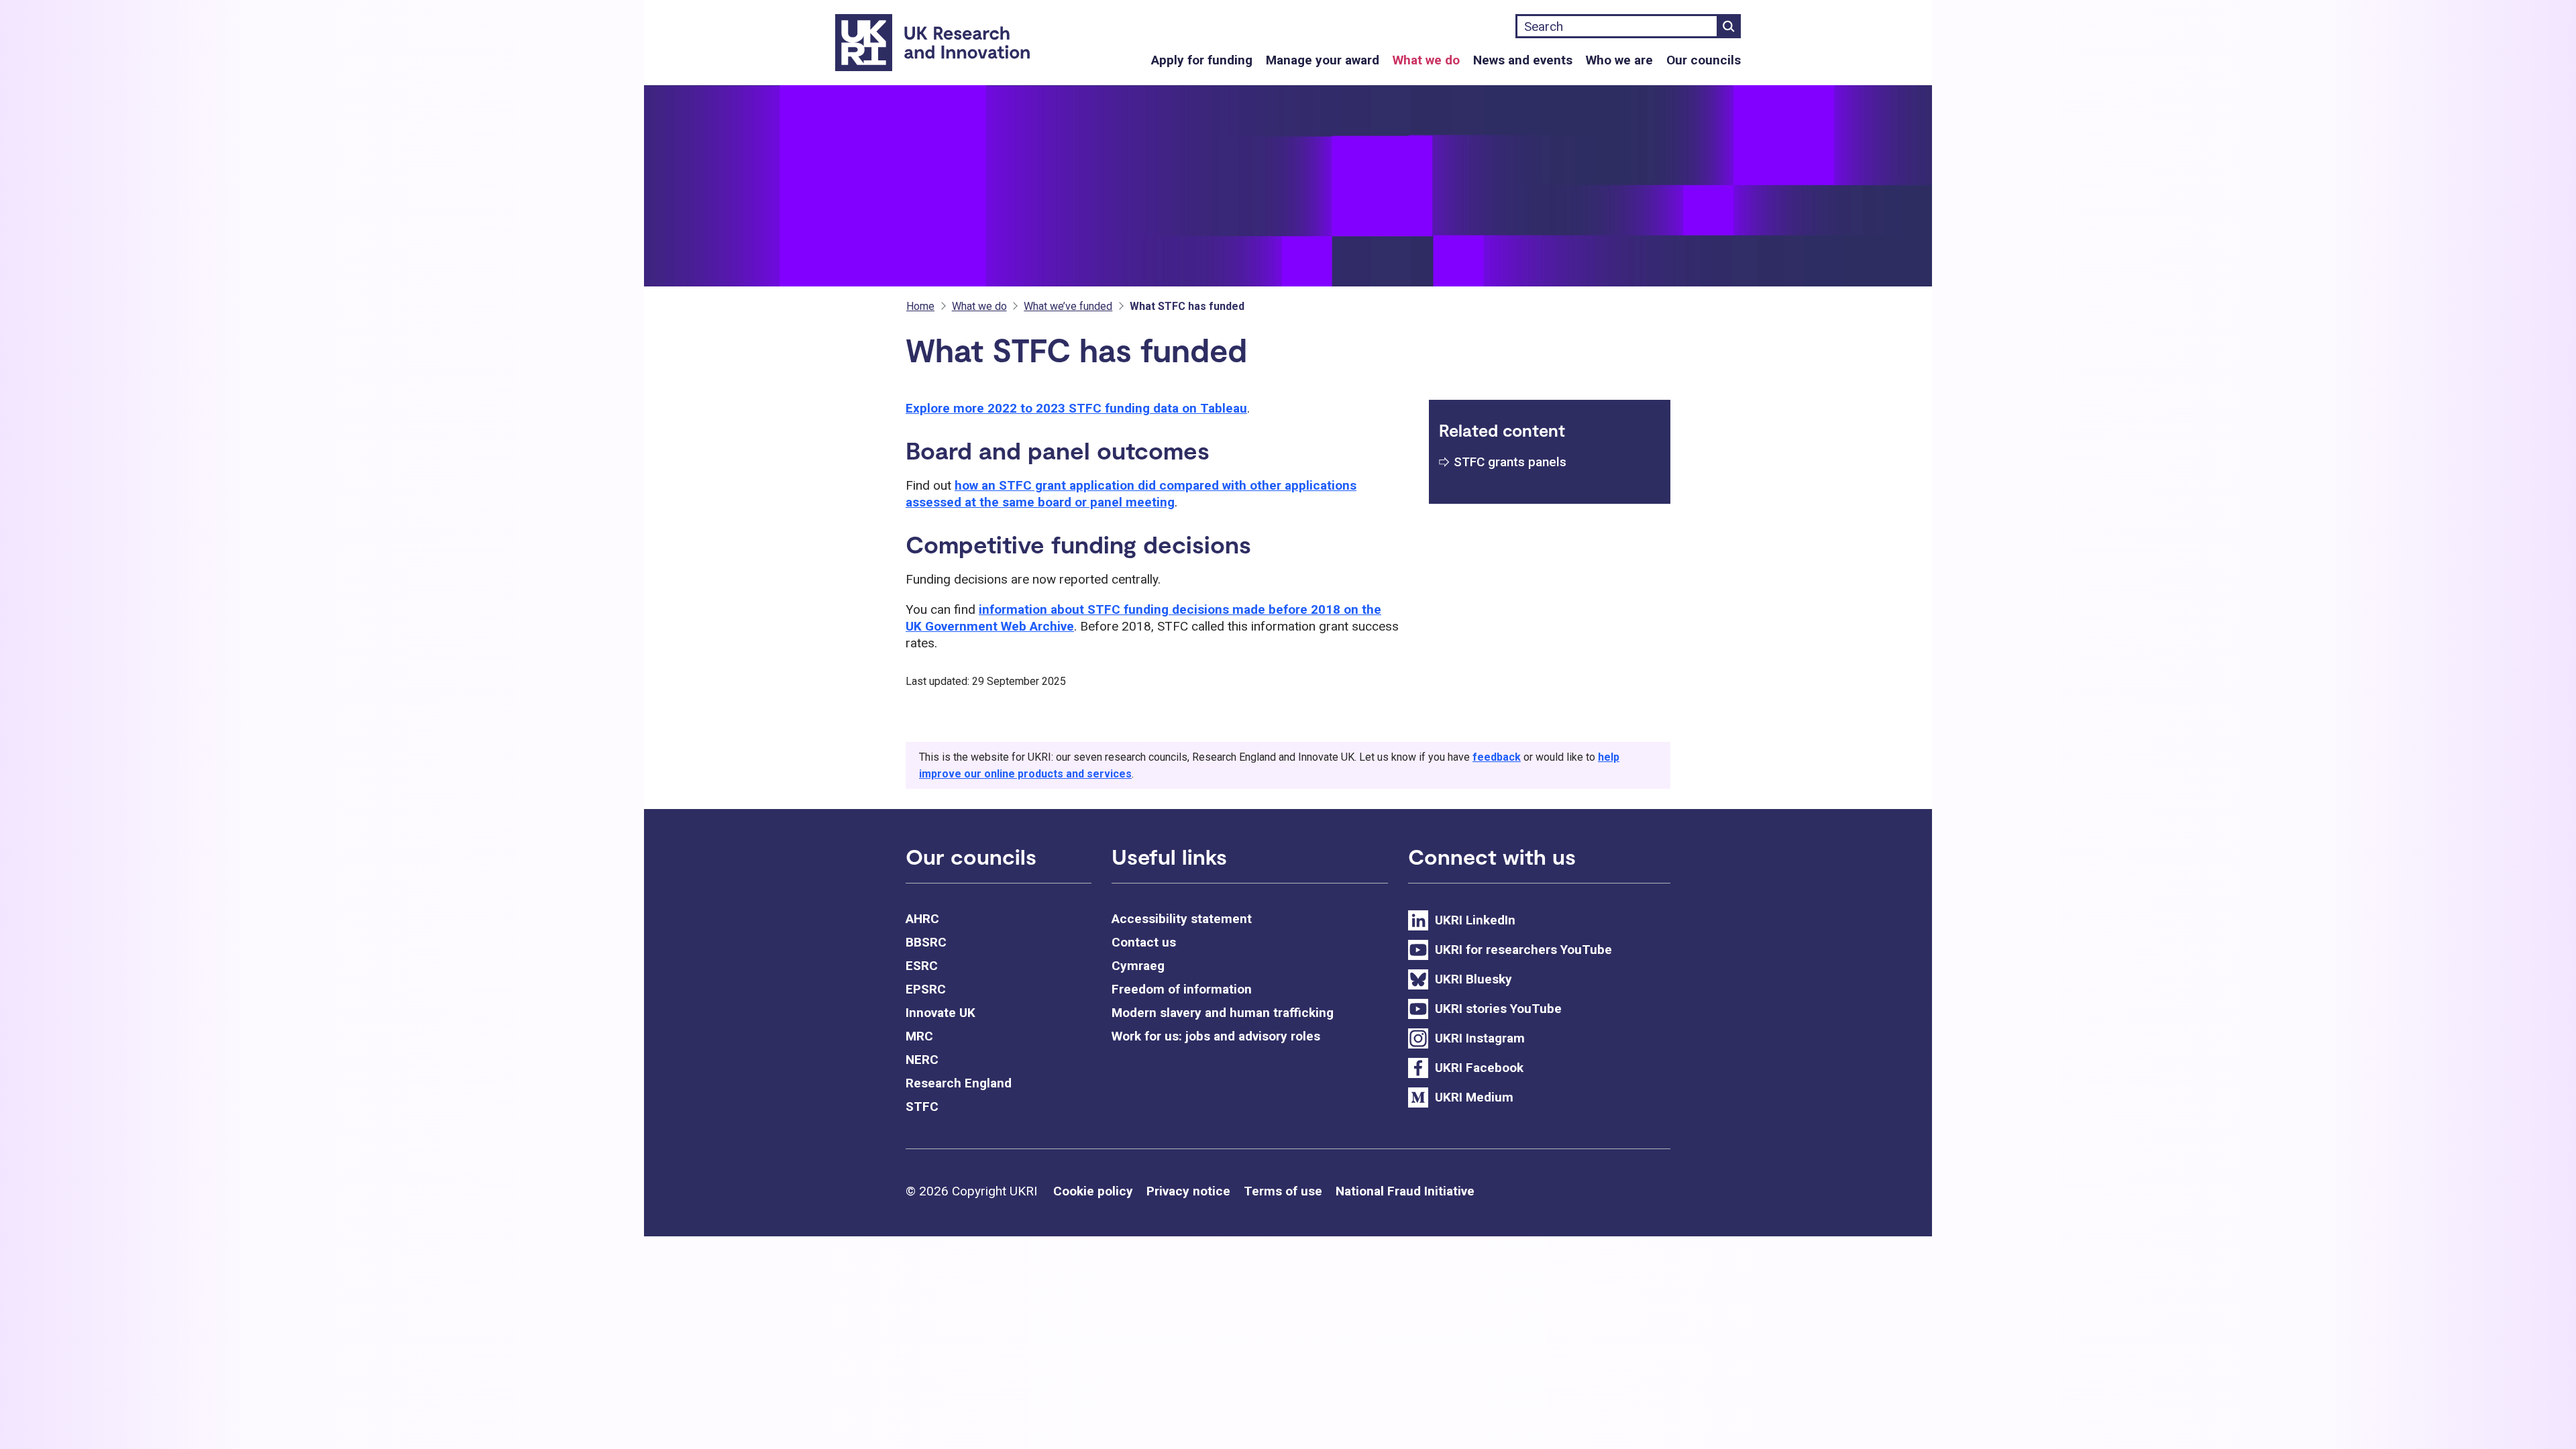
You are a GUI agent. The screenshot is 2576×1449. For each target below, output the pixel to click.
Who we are (1619, 60)
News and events (1523, 60)
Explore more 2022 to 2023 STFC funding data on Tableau (1076, 408)
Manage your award (1323, 60)
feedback (1497, 757)
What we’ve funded (1068, 306)
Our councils (1704, 60)
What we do (1426, 60)
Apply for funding (1202, 60)
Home (920, 306)
